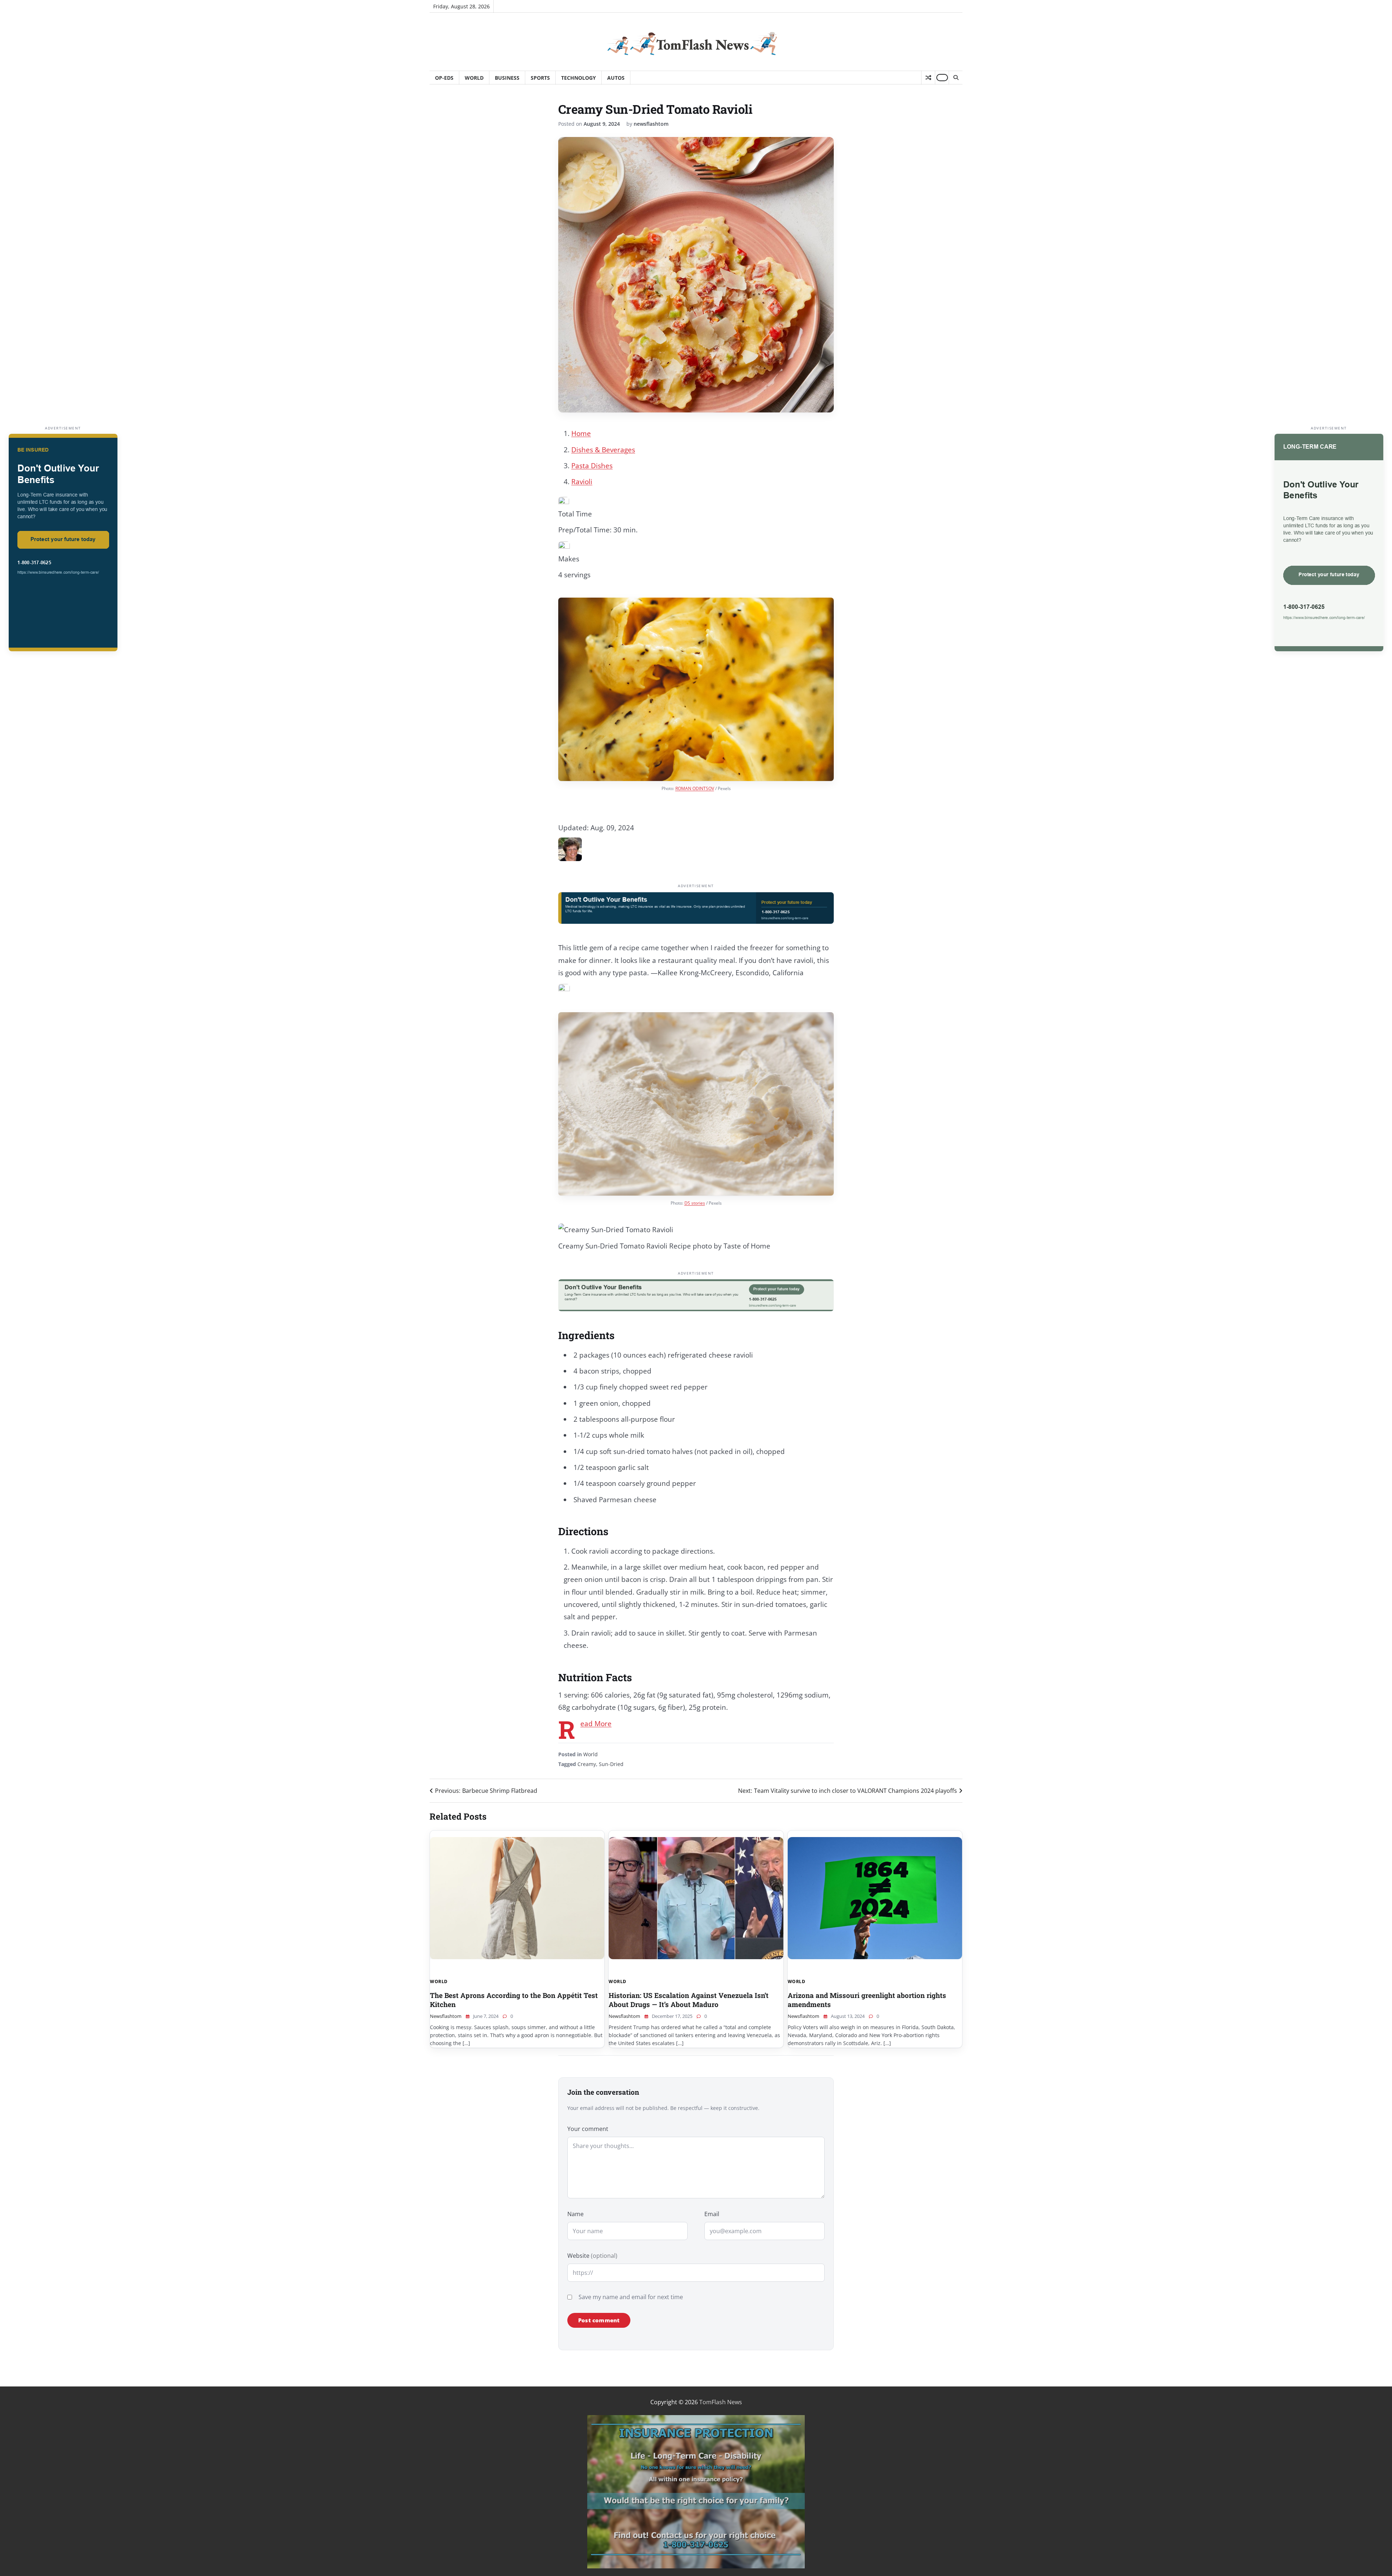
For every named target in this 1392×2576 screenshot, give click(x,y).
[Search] (956, 78)
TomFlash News (721, 2402)
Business (507, 78)
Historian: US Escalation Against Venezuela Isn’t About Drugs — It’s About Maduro (689, 2000)
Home (581, 433)
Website (592, 2256)
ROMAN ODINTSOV (695, 788)
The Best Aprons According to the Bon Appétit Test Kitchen (514, 2000)
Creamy (587, 1764)
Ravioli (582, 482)
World (474, 78)
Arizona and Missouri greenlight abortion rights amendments (867, 2000)
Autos (616, 78)
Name (575, 2214)
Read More (596, 1724)
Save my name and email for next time (631, 2297)
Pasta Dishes (592, 466)
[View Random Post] (928, 78)
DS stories (695, 1203)
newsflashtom (651, 124)
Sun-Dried (611, 1764)
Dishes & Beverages (603, 450)
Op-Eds (444, 78)
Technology (579, 78)
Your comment (588, 2129)
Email (712, 2214)
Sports (540, 78)
